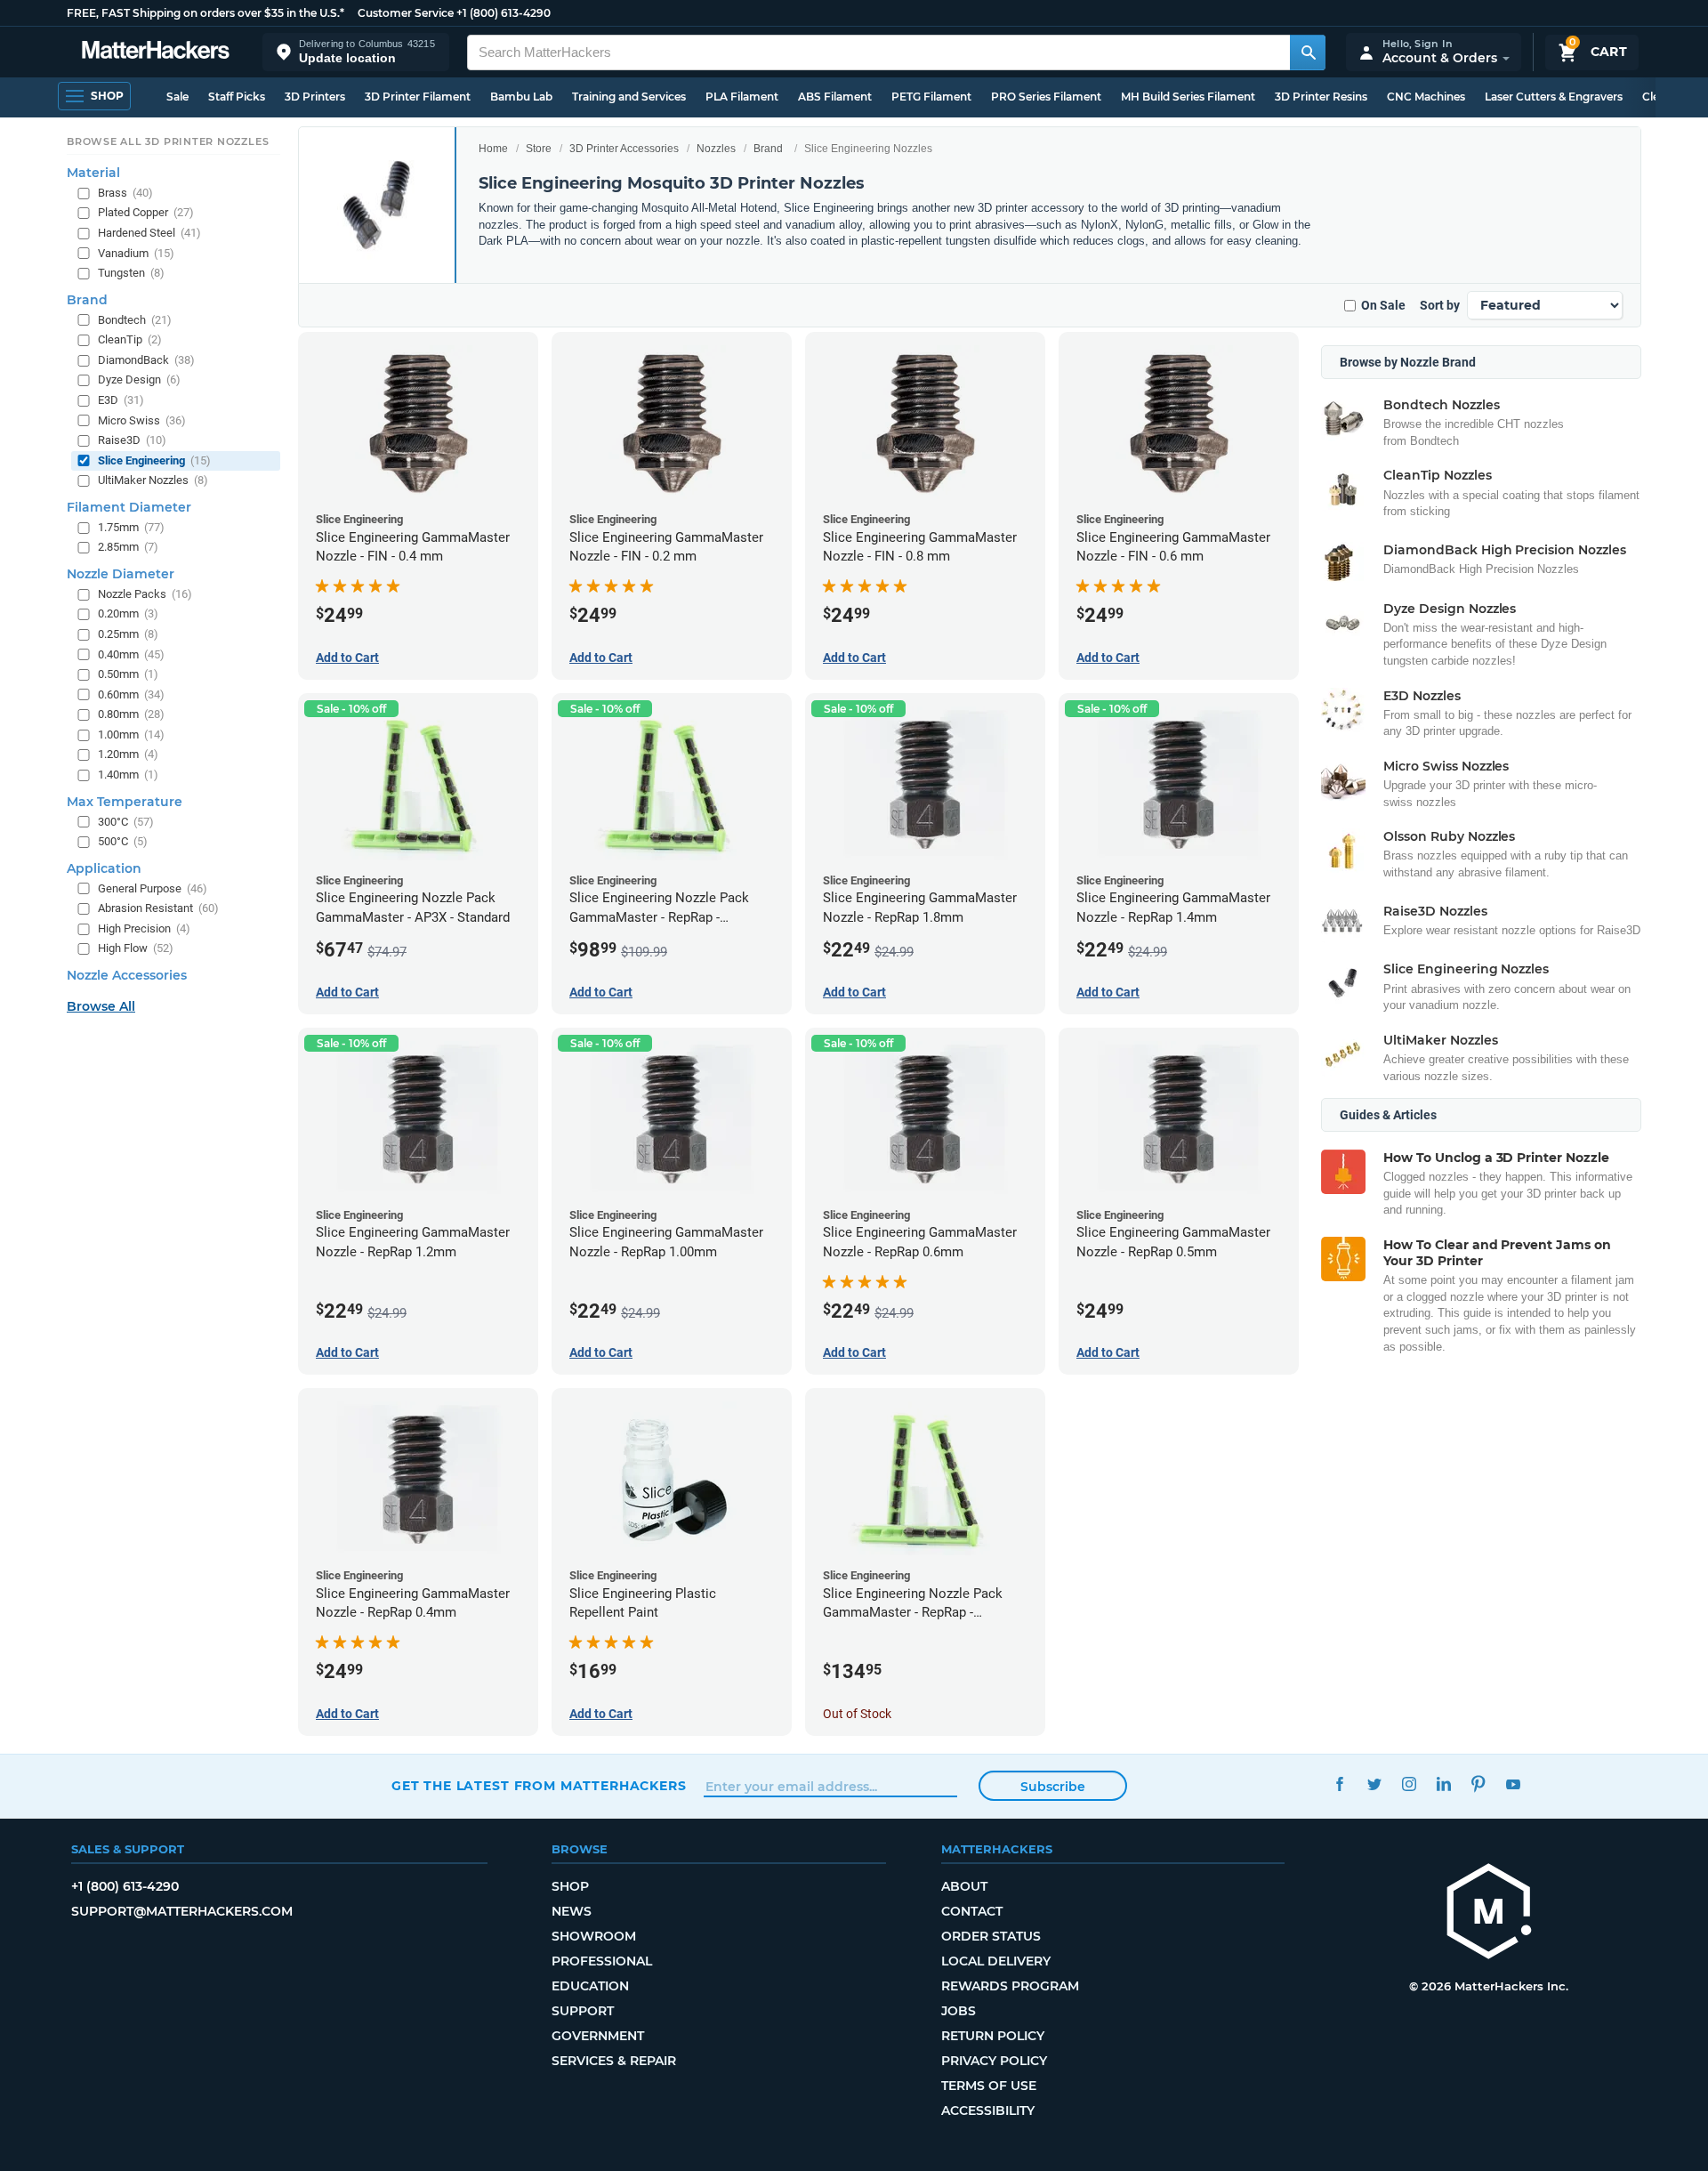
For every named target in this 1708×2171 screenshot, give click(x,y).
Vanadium (136, 252)
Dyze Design (139, 379)
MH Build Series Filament (1188, 97)
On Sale (1383, 305)
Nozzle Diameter (121, 574)
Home (493, 149)
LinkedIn (1443, 1784)
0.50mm (128, 674)
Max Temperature (125, 801)
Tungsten (131, 273)
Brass (125, 193)
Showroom (594, 1936)
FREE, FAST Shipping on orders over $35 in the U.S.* (205, 13)
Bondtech (135, 320)
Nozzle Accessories (127, 975)
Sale (177, 97)
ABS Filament (835, 97)
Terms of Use (989, 2086)
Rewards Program (1010, 1986)
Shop (570, 1886)
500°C (123, 841)
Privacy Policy (994, 2061)
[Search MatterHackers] (1308, 52)
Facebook (1339, 1784)
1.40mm (128, 775)
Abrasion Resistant (158, 908)
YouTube (1513, 1784)
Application (104, 868)
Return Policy (993, 2036)
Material (93, 173)
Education (590, 1986)
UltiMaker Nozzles (153, 480)
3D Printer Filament (418, 97)
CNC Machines (1426, 97)
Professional (602, 1961)
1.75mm (131, 527)
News (572, 1911)
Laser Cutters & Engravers (1554, 97)
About (964, 1886)
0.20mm (128, 613)
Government (598, 2036)
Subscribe (1053, 1787)
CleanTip (130, 339)
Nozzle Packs (145, 594)
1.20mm (128, 754)
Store (539, 149)
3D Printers (315, 97)
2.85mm (128, 547)
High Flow (136, 948)
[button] (356, 52)
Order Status (991, 1936)
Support (583, 2011)
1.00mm (131, 734)
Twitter (1374, 1784)
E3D (121, 400)
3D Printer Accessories (624, 149)
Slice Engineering (154, 460)
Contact (972, 1911)
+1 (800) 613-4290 (504, 13)
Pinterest (1478, 1784)
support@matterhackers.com (182, 1911)
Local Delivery (996, 1961)
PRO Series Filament (1046, 97)
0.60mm (131, 694)
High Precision (144, 928)
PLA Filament (742, 97)
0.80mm (131, 714)
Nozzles (716, 149)
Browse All (101, 1006)
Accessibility (988, 2110)
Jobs (959, 2011)
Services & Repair (614, 2061)
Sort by (1440, 305)
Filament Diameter (129, 507)
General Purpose (153, 888)
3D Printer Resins (1321, 97)
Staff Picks (237, 97)
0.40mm (131, 654)
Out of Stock (857, 1714)
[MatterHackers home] (156, 52)
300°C (126, 821)
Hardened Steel (149, 233)
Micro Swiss (142, 420)
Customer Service (406, 13)
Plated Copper (146, 212)
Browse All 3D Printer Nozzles (168, 141)
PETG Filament (931, 97)
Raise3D (132, 440)
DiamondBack (146, 360)
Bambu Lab (521, 97)
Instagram (1409, 1784)
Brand (768, 149)
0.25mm (128, 634)
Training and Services (629, 97)
